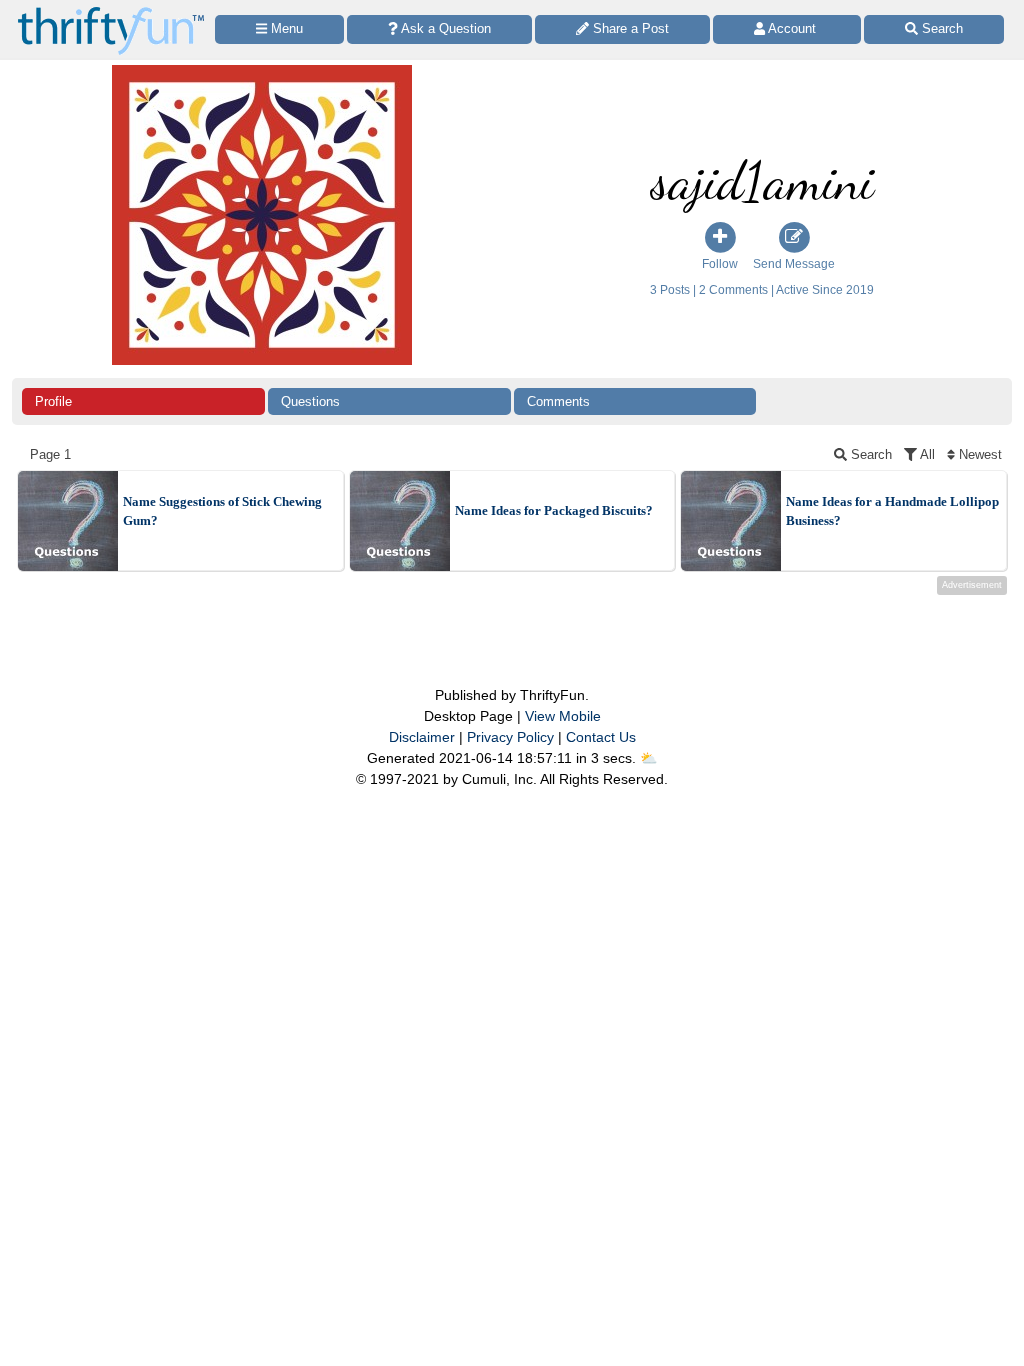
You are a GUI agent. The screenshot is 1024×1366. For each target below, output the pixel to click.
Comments (558, 401)
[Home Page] (111, 11)
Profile (53, 401)
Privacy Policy (510, 737)
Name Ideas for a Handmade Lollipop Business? (892, 511)
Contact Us (601, 737)
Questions (310, 401)
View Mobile (563, 716)
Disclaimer (422, 737)
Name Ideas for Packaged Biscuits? (554, 510)
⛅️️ (648, 758)
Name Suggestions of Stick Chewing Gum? (222, 511)
